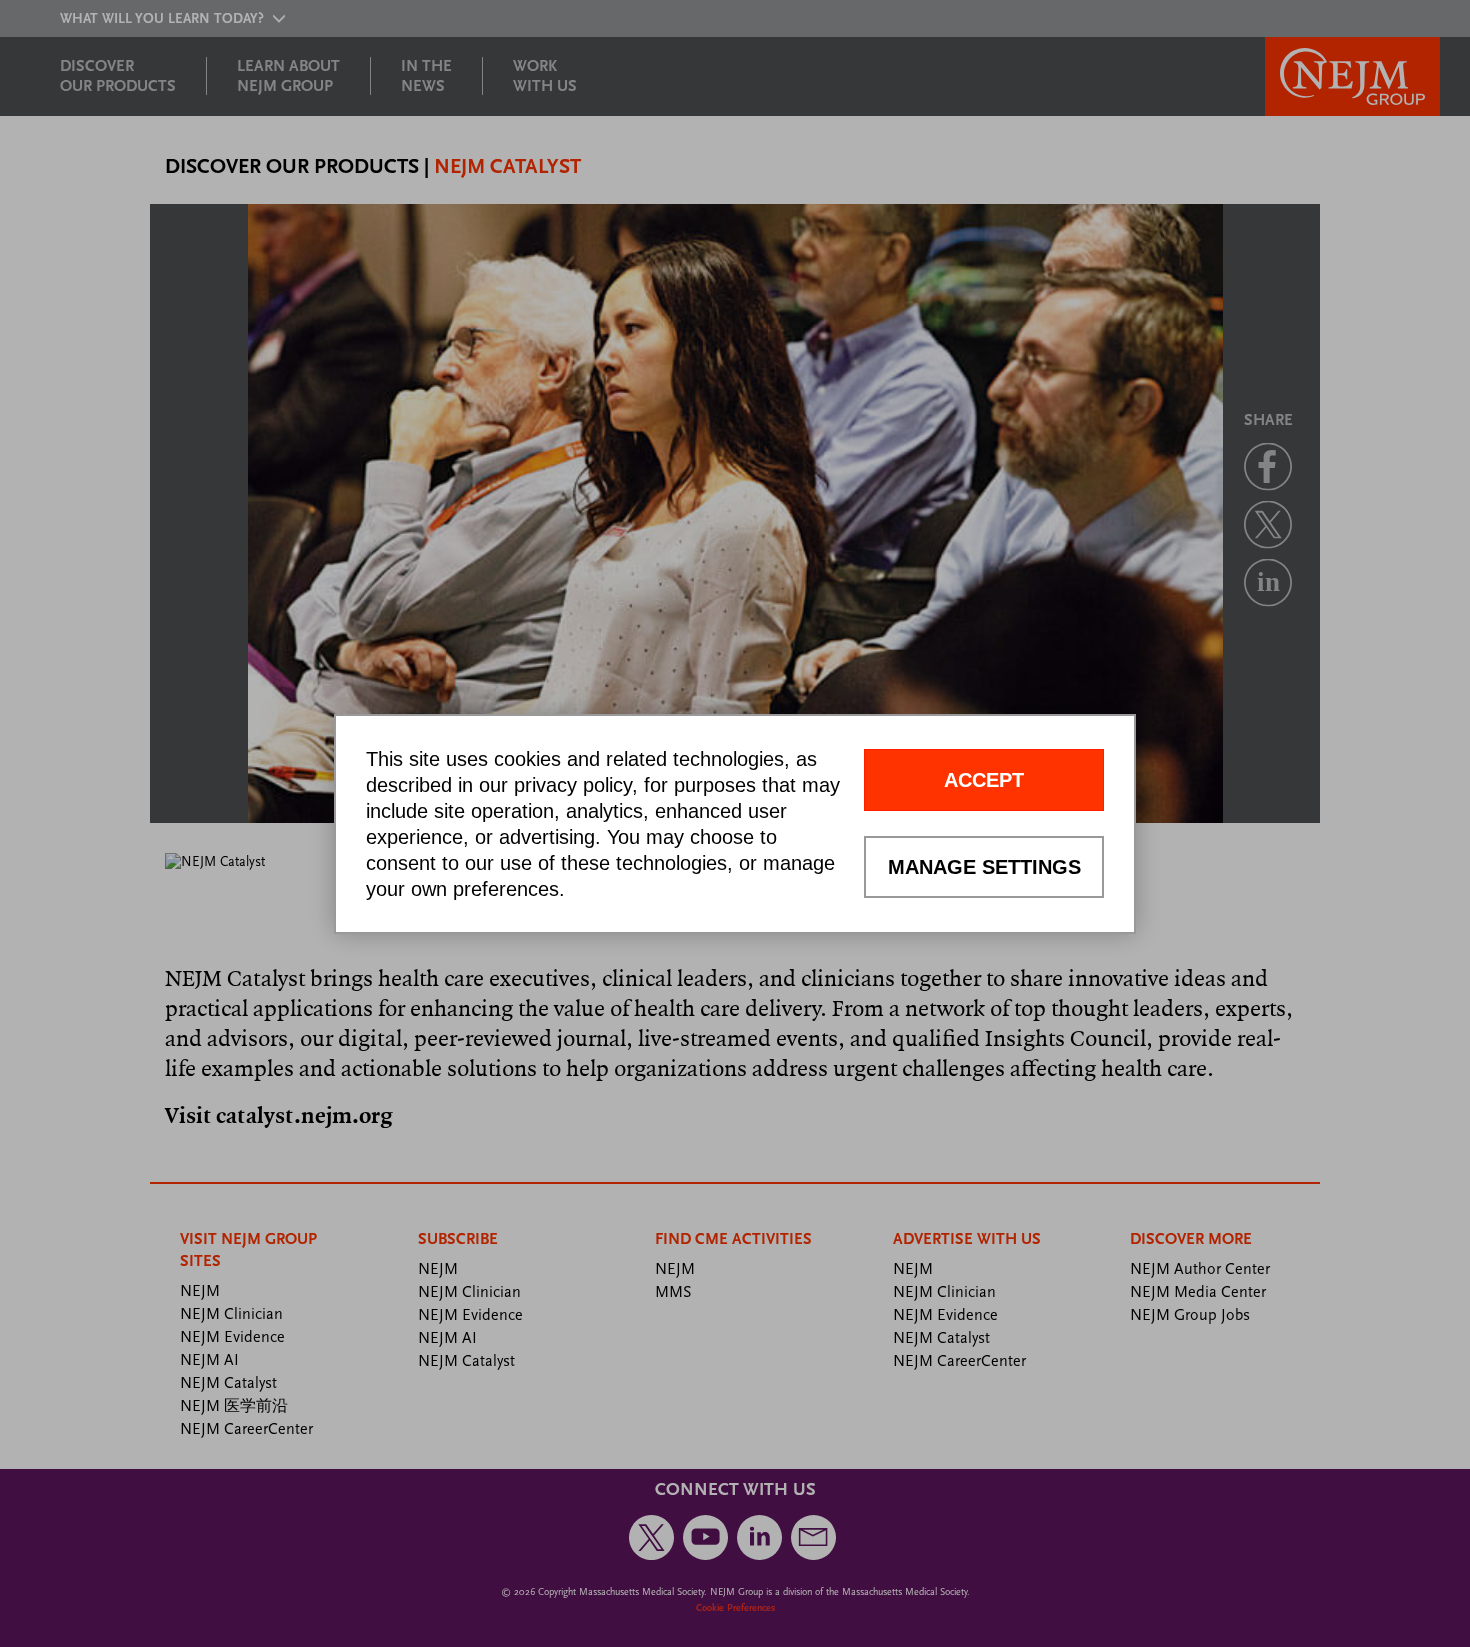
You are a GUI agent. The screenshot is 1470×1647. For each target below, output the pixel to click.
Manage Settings (984, 867)
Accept (984, 780)
